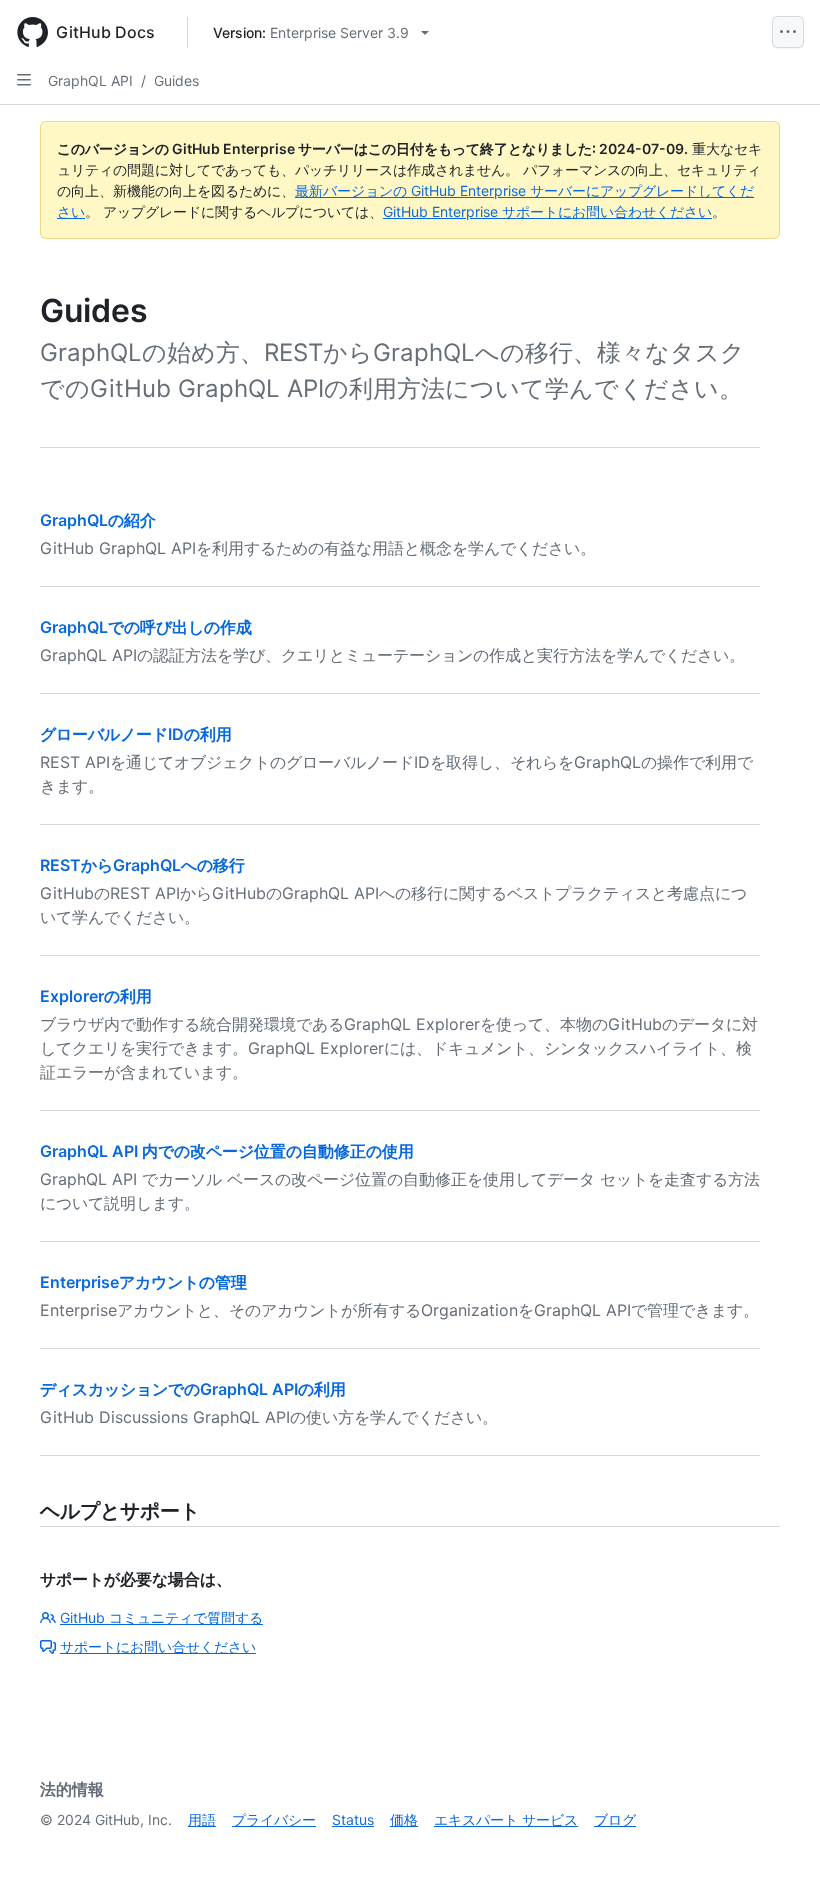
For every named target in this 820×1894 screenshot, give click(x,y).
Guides (176, 80)
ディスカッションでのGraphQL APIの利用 (193, 1389)
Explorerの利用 (96, 996)
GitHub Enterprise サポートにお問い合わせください (547, 211)
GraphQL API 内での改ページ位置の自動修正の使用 (227, 1151)
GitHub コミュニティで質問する (161, 1617)
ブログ (615, 1819)
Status (353, 1819)
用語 (202, 1819)
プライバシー (274, 1819)
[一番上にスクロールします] (776, 1850)
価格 (404, 1819)
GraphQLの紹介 (98, 520)
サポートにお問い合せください (158, 1646)
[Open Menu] (788, 32)
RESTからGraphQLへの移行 (142, 865)
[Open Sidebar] (24, 80)
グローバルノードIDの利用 (136, 734)
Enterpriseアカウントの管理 (143, 1282)
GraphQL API (90, 80)
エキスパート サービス (506, 1819)
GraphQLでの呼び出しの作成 (146, 627)
